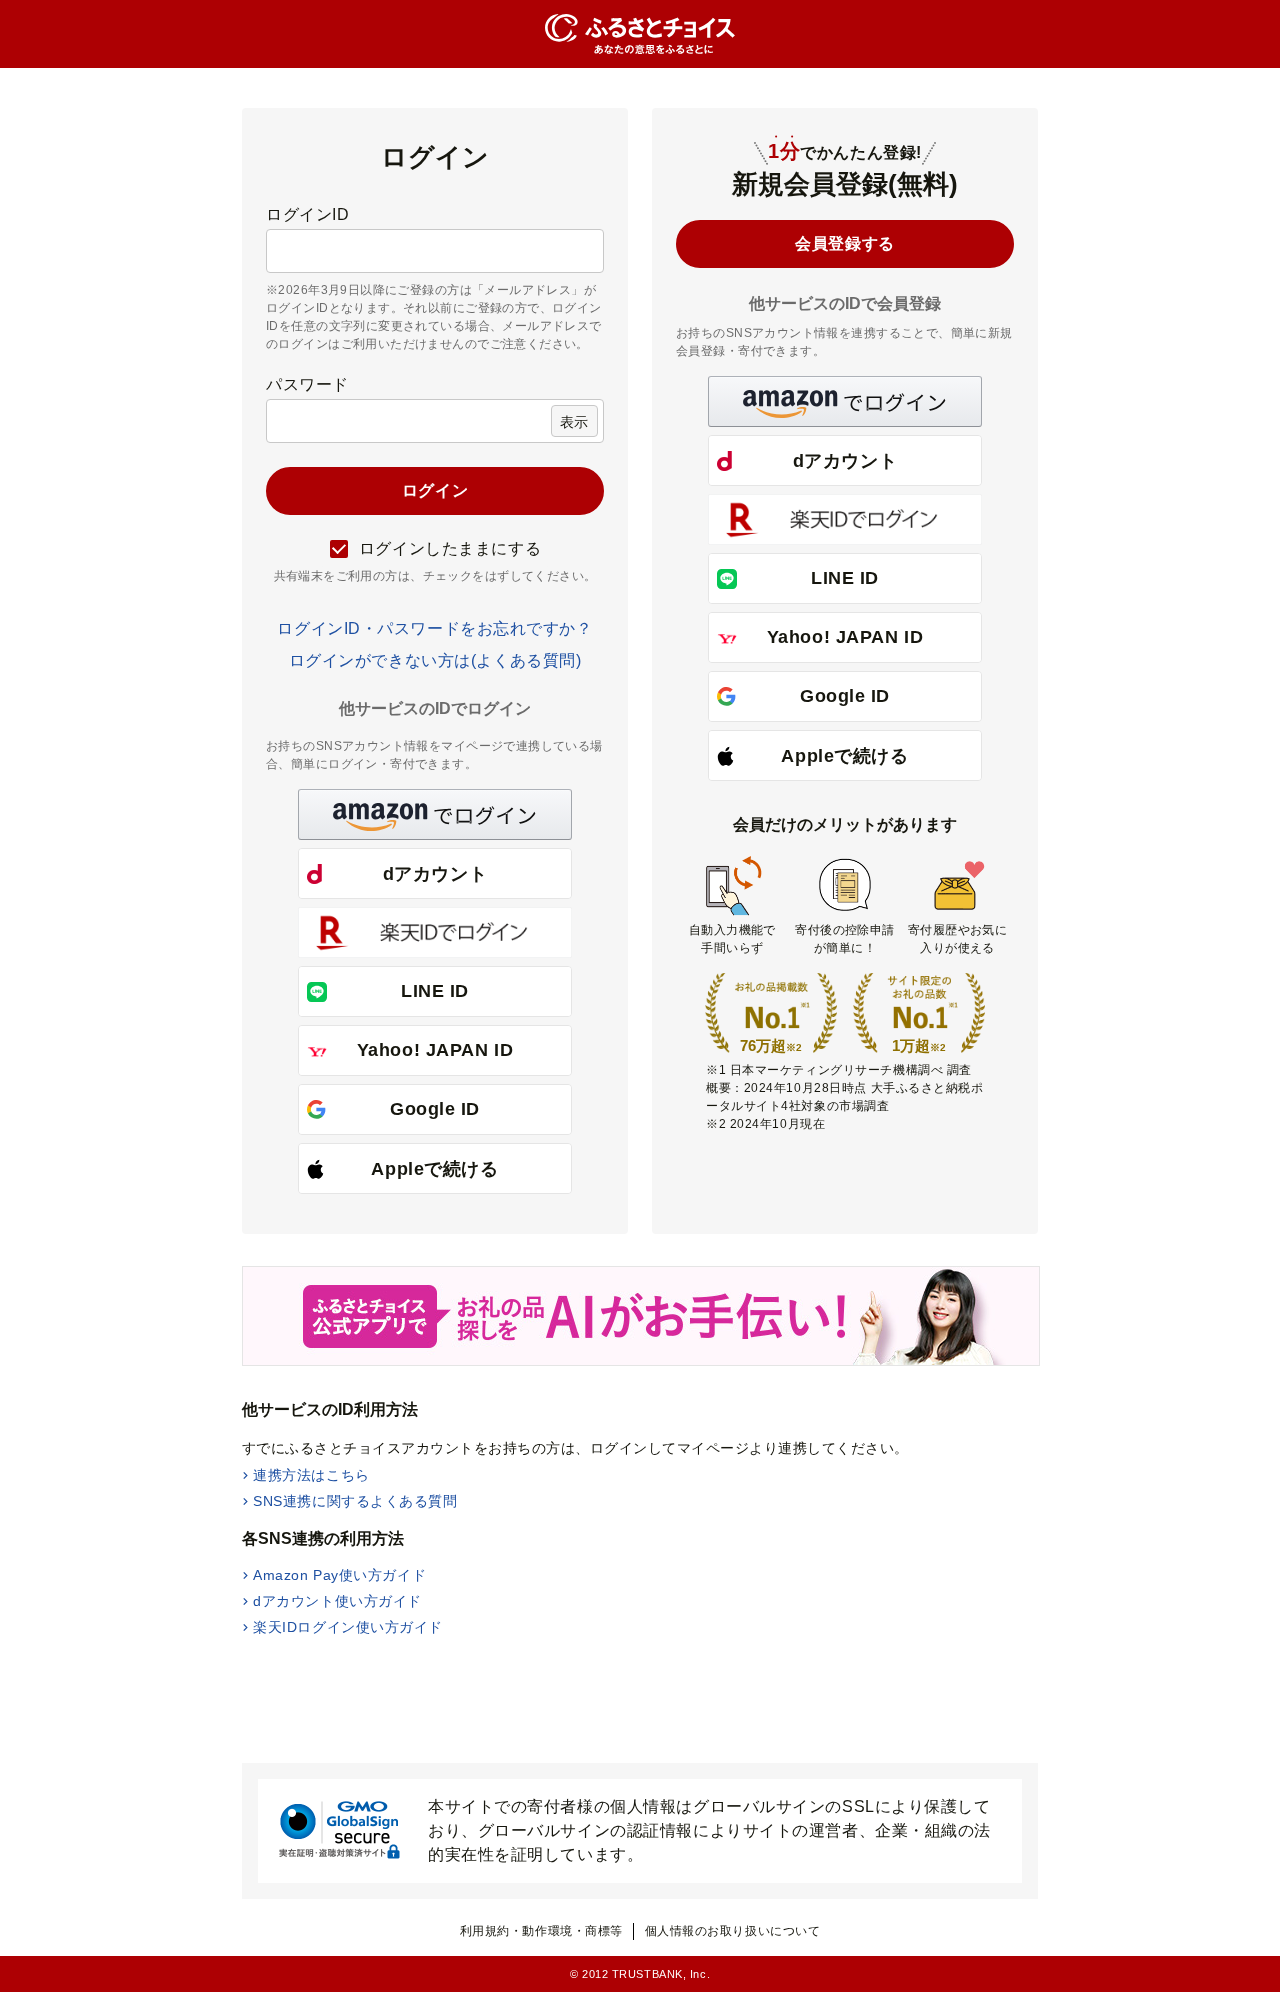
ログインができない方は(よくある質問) (435, 660)
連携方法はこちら (311, 1475)
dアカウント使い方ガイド (337, 1601)
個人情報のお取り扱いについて (733, 1931)
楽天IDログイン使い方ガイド (348, 1627)
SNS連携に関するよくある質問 (355, 1501)
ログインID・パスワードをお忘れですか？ (434, 628)
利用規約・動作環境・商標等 (541, 1931)
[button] (435, 814)
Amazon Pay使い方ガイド (339, 1575)
